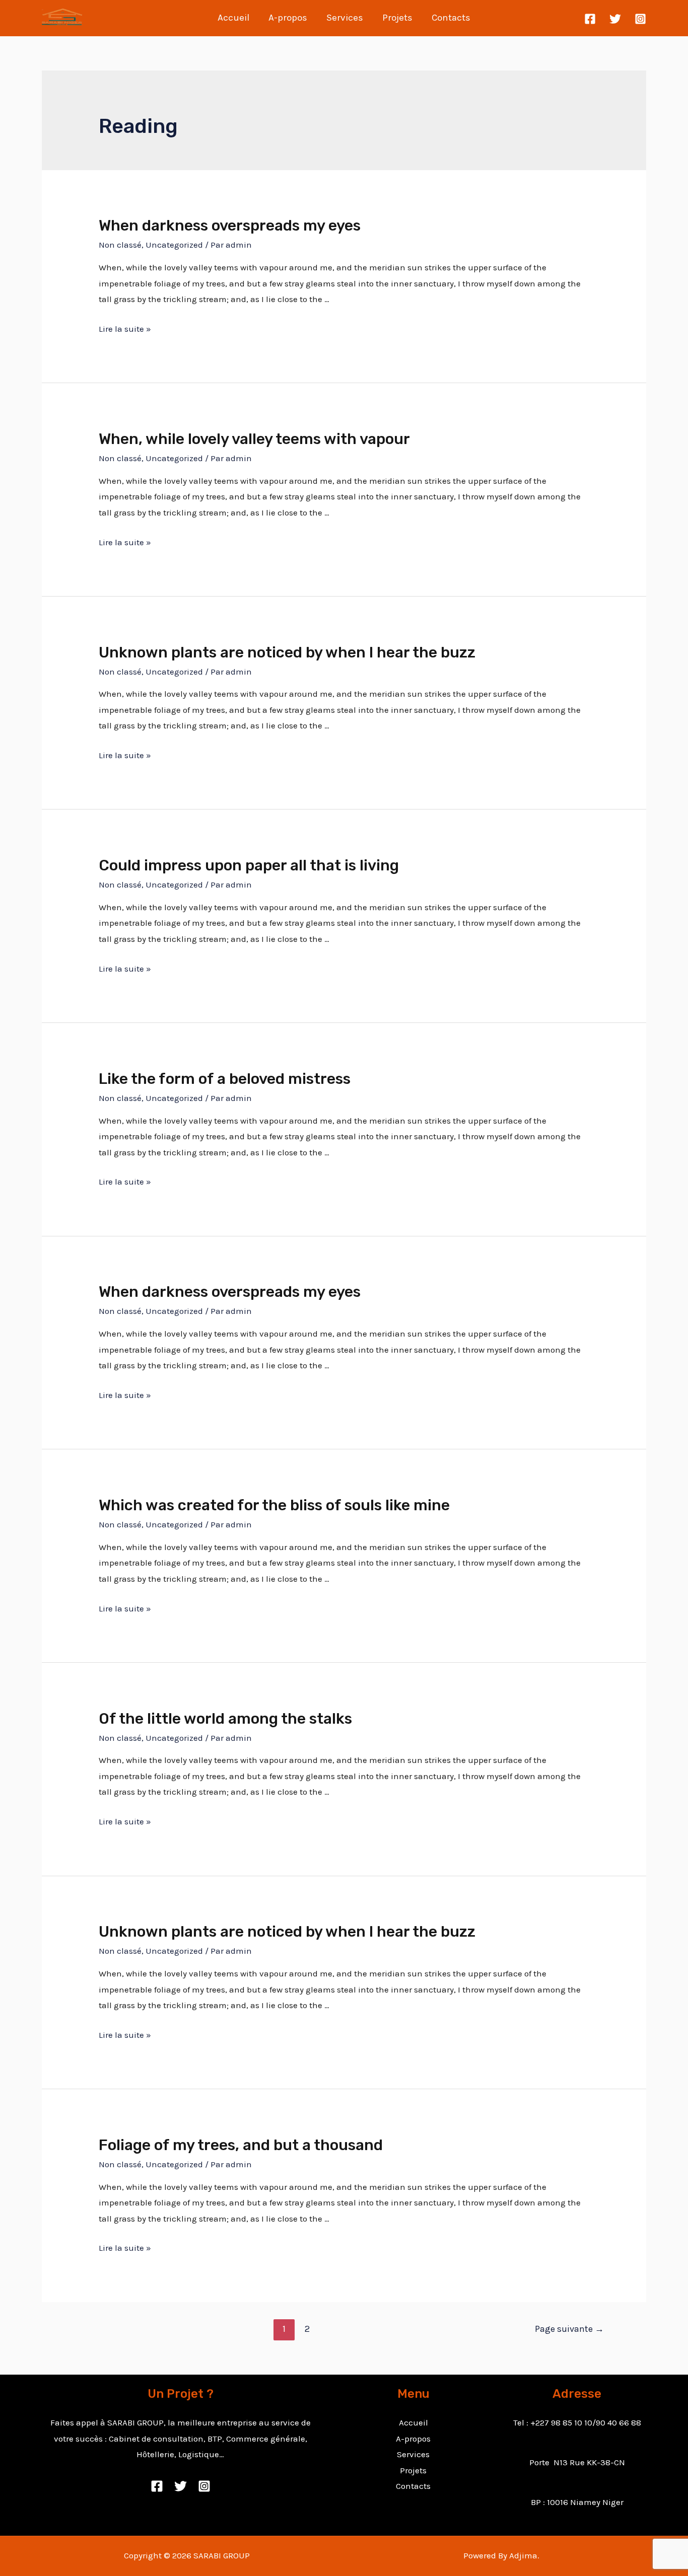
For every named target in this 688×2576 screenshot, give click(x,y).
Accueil (233, 18)
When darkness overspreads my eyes (230, 226)
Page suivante (569, 2329)
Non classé (120, 245)
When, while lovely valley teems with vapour (254, 439)
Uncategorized (174, 245)
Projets (397, 18)
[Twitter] (615, 19)
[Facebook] (590, 19)
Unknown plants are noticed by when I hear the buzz (287, 652)
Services (345, 18)
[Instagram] (640, 19)
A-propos (288, 18)
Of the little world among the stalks (225, 1719)
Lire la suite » (125, 329)
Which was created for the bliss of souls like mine (274, 1505)
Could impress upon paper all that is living (249, 865)
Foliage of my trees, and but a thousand (241, 2145)
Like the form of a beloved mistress (225, 1079)
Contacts (451, 18)
